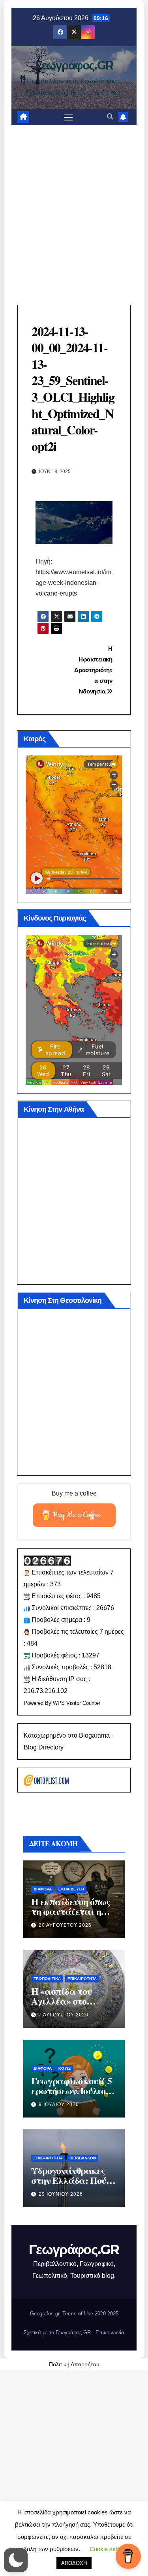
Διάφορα (43, 1889)
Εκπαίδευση (71, 1889)
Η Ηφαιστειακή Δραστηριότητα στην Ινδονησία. (93, 670)
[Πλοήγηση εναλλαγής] (68, 117)
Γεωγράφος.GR (74, 65)
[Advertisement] (74, 203)
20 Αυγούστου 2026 (65, 1925)
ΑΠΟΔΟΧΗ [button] (74, 2563)
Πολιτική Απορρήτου (74, 2364)
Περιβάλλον (83, 2158)
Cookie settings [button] (110, 2549)
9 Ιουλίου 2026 (59, 2104)
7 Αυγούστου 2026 (64, 2015)
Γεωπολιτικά (47, 1979)
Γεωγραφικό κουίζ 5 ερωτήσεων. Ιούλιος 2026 (71, 2090)
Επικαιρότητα (82, 1979)
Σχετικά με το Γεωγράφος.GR (57, 2333)
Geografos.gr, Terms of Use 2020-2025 (74, 2314)
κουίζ (65, 2068)
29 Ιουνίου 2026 (61, 2194)
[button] (110, 117)
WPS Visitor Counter (77, 1703)
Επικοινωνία (110, 2333)
